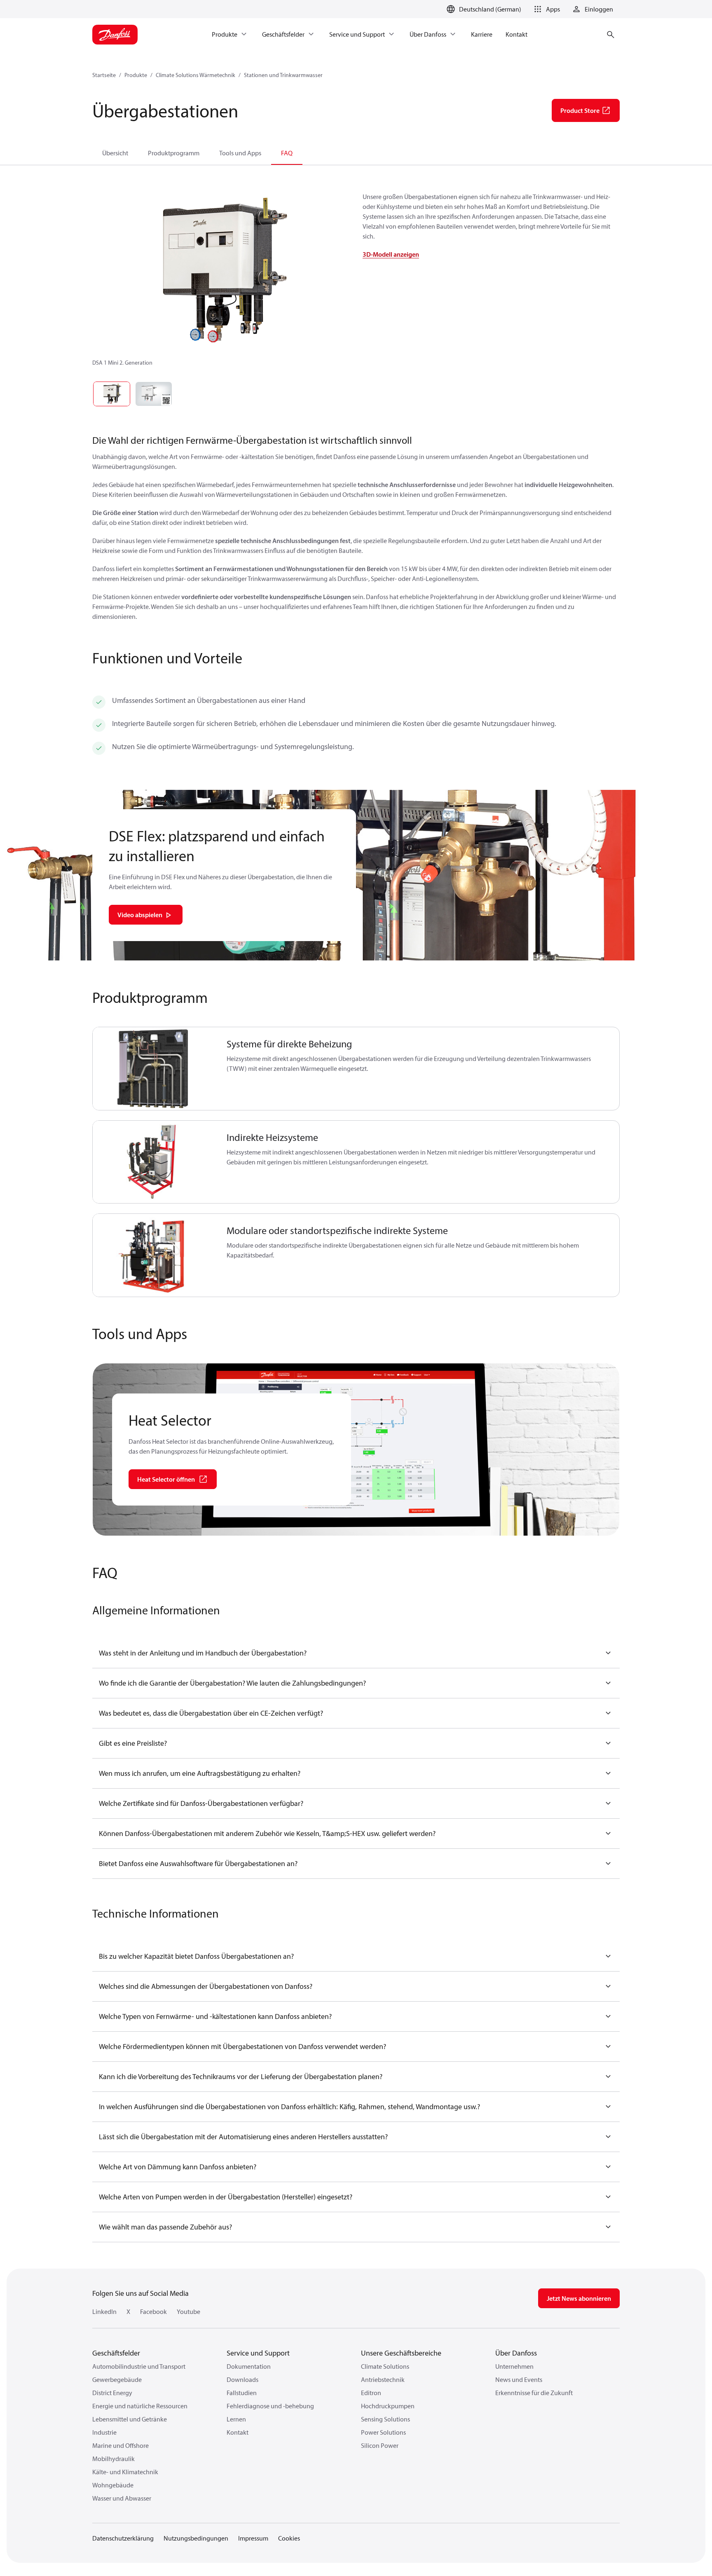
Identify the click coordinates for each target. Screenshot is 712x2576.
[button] (546, 9)
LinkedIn (104, 2311)
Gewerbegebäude (117, 2379)
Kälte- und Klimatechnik (125, 2472)
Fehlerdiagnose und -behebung (270, 2406)
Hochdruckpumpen (388, 2406)
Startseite (104, 75)
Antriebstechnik (383, 2379)
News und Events (519, 2379)
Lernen (236, 2419)
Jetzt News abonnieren (579, 2298)
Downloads (242, 2379)
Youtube (189, 2311)
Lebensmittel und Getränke (130, 2419)
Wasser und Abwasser (122, 2498)
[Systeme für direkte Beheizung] (155, 1069)
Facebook (153, 2311)
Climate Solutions (385, 2366)
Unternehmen (514, 2366)
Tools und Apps (240, 153)
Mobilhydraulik (114, 2459)
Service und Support (258, 2353)
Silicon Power (380, 2445)
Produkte (136, 75)
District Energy (112, 2393)
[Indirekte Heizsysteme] (155, 1162)
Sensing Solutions (385, 2419)
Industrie (104, 2432)
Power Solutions (383, 2432)
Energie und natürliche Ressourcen (140, 2406)
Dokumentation (249, 2366)
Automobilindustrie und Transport (139, 2366)
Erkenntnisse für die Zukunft (534, 2393)
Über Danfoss (516, 2353)
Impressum (253, 2538)
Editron (371, 2393)
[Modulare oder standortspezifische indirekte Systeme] (155, 1255)
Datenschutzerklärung (123, 2538)
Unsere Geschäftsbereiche (401, 2353)
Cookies (289, 2538)
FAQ (287, 153)
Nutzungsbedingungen (196, 2538)
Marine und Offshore (121, 2445)
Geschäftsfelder (116, 2353)
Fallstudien (242, 2393)
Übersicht (115, 153)
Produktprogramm (174, 153)
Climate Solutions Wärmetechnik (196, 75)
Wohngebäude (113, 2485)
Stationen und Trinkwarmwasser (283, 75)
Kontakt (238, 2432)
